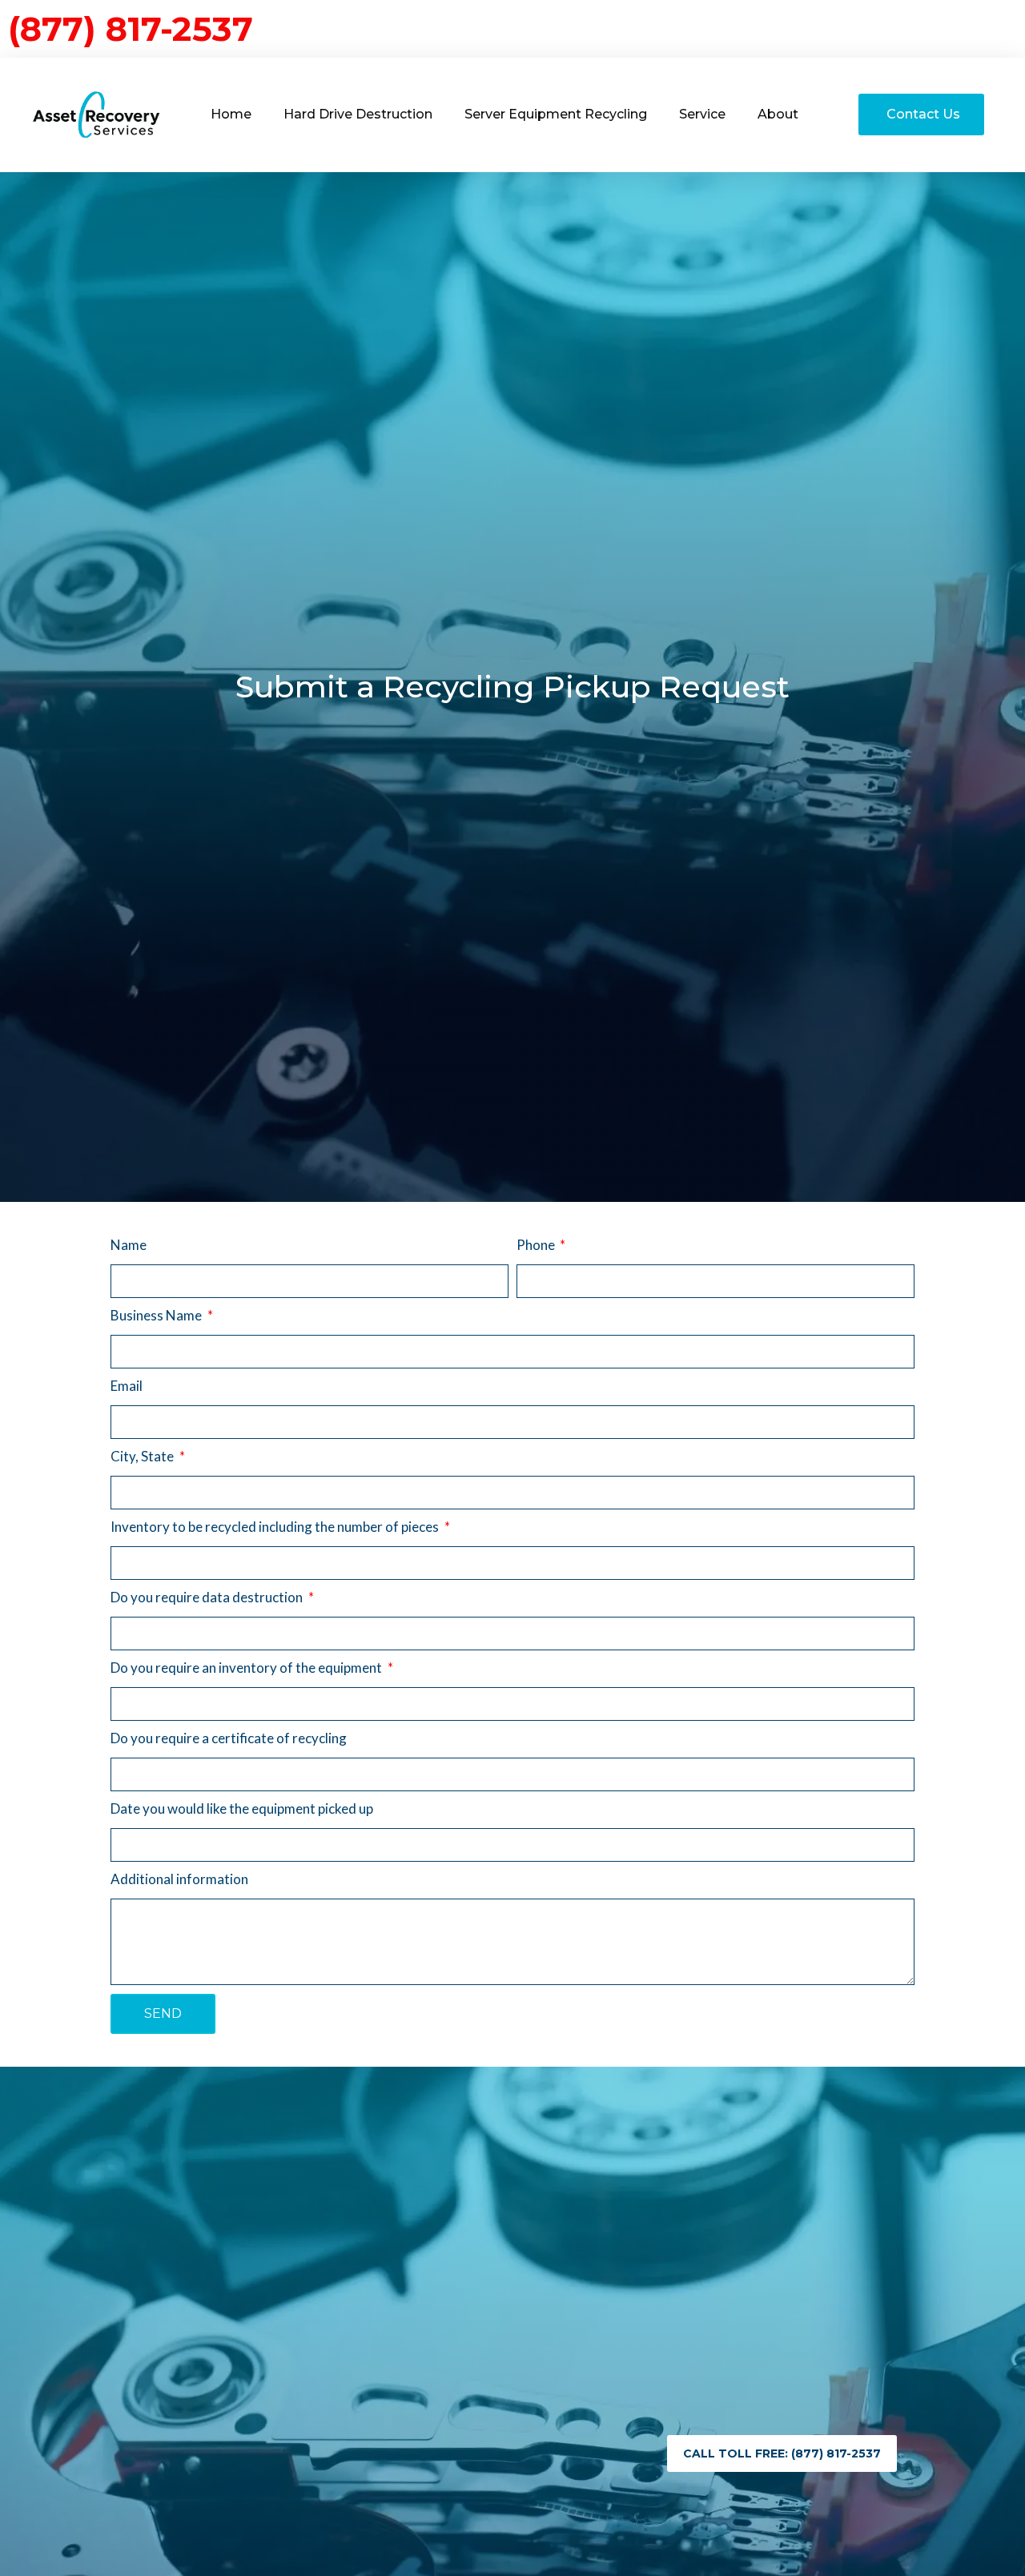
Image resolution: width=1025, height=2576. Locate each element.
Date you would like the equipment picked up (242, 1808)
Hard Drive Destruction (358, 114)
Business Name (157, 1315)
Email (127, 1386)
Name (129, 1245)
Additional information (179, 1879)
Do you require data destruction (208, 1597)
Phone (537, 1245)
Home (231, 114)
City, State (143, 1456)
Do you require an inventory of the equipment (247, 1668)
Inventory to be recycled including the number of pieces (276, 1527)
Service (702, 114)
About (778, 114)
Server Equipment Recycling (556, 114)
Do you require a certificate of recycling (229, 1738)
